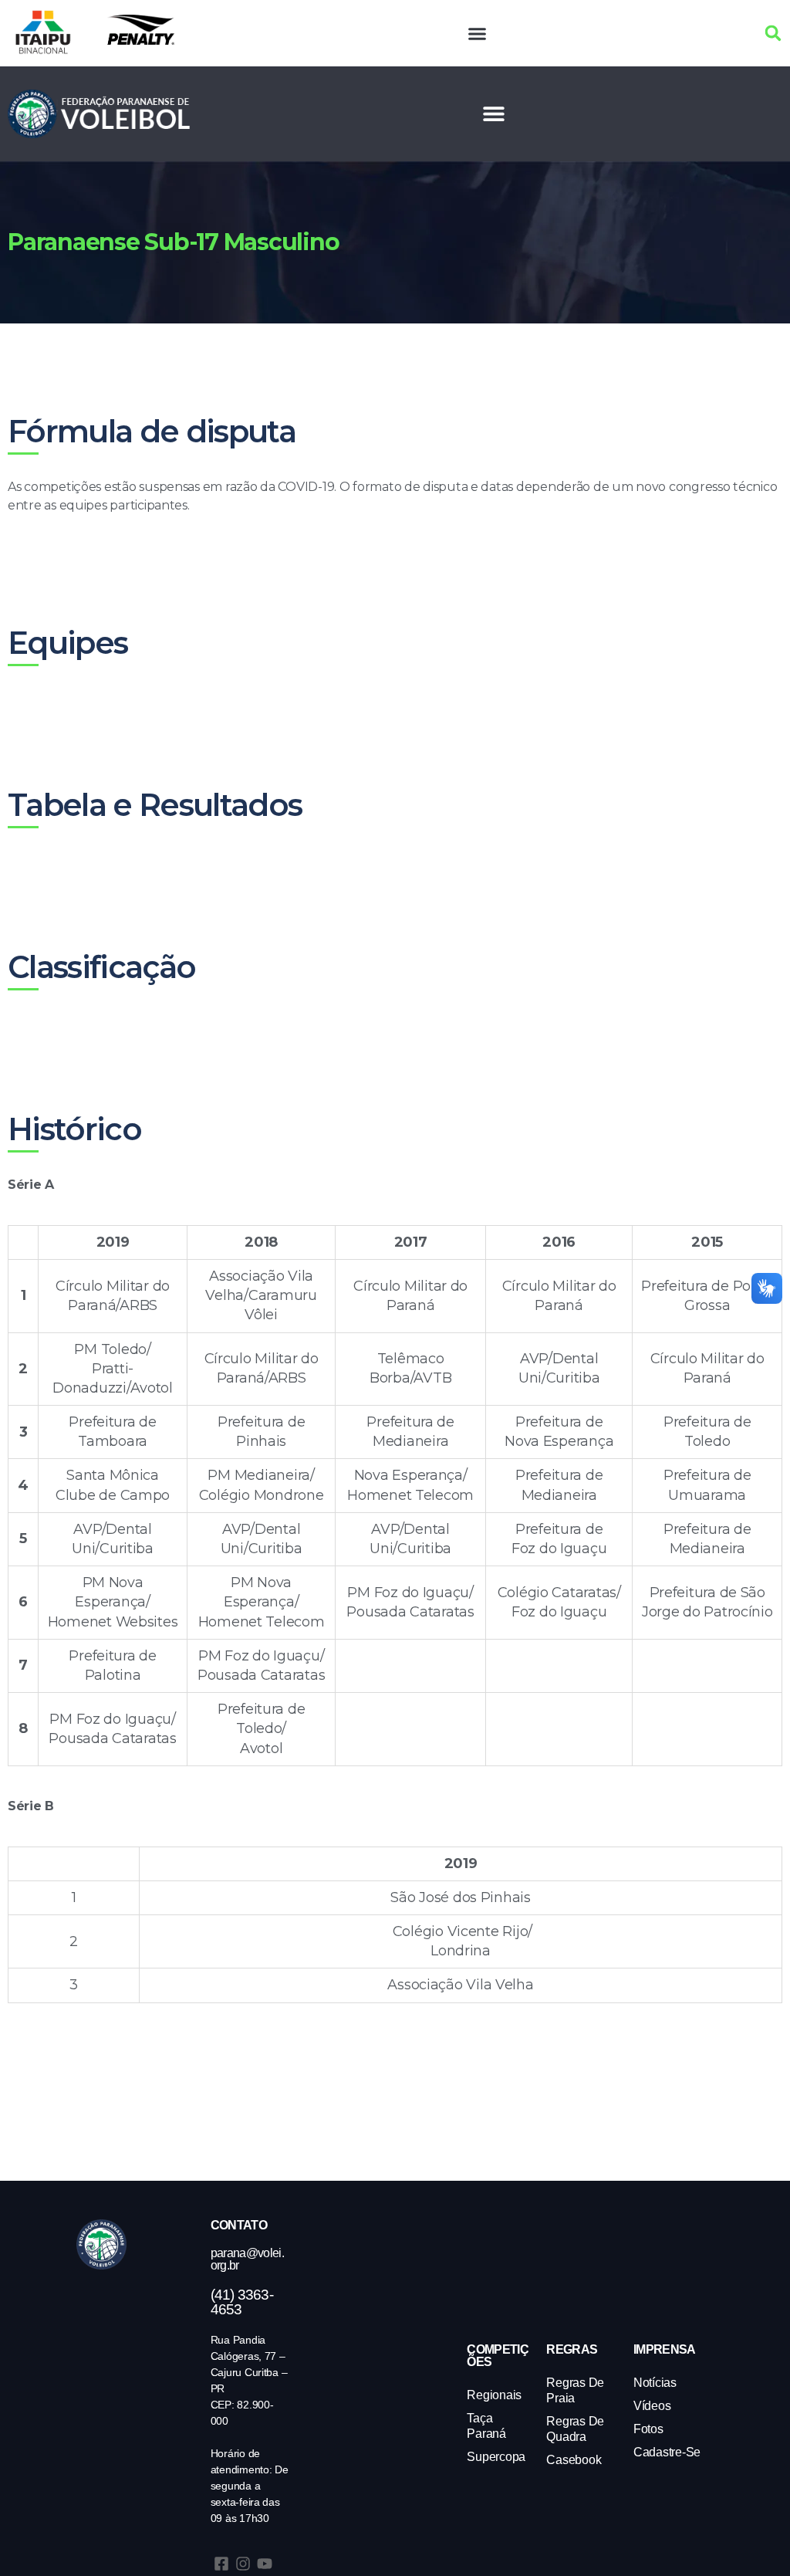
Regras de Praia (575, 2390)
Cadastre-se (667, 2452)
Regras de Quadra (575, 2429)
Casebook (574, 2460)
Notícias (655, 2383)
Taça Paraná (486, 2426)
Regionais (494, 2395)
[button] (478, 33)
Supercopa (496, 2457)
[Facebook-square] (221, 2564)
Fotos (648, 2429)
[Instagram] (243, 2564)
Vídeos (652, 2406)
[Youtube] (265, 2564)
